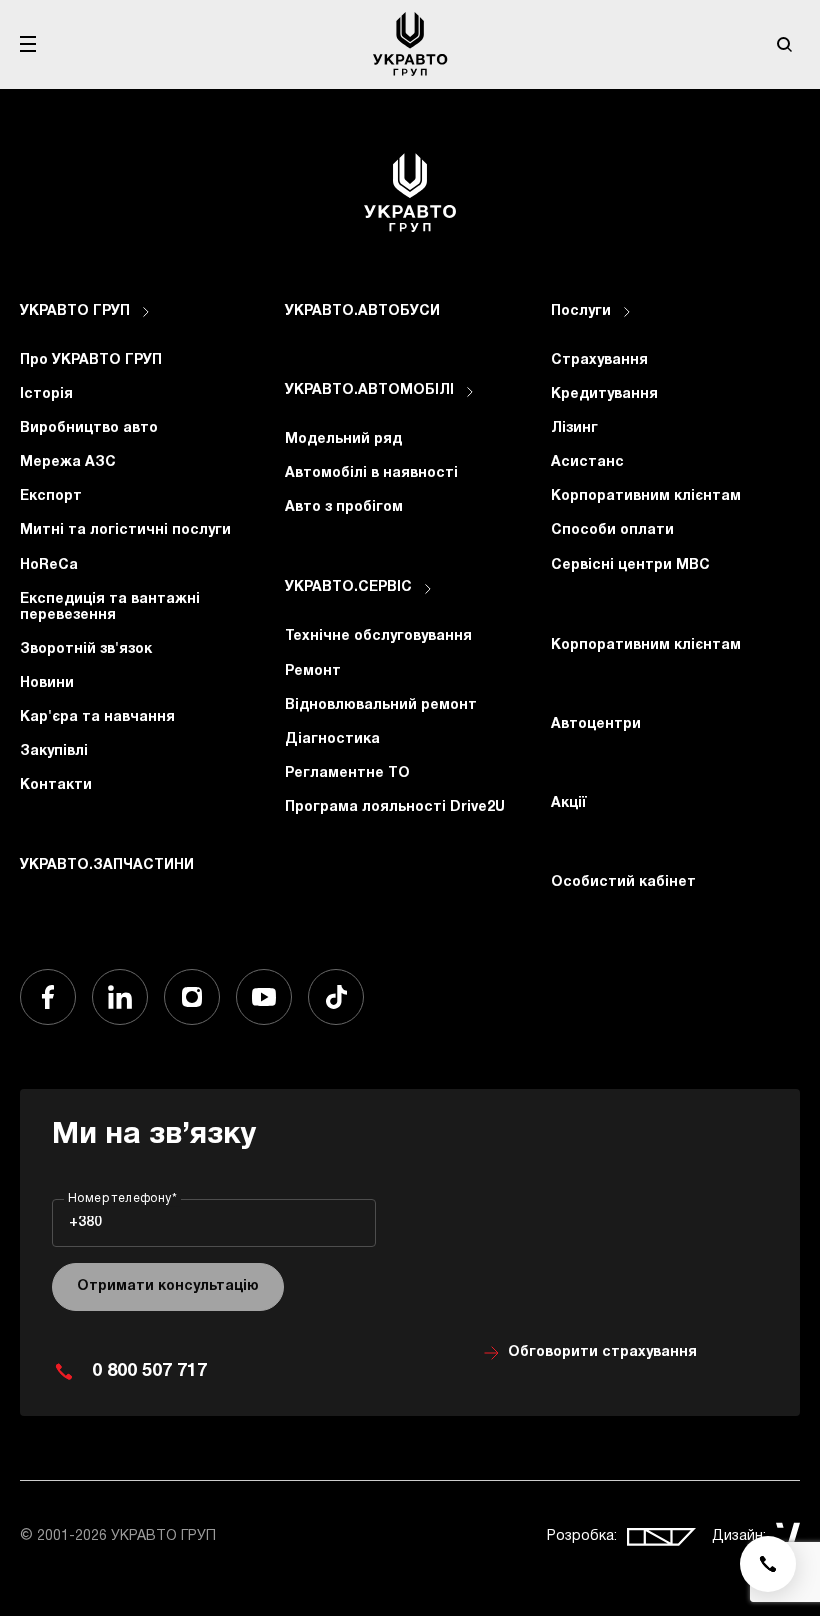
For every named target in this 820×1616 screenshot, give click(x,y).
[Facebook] (48, 997)
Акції (569, 803)
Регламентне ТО (347, 773)
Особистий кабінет (623, 882)
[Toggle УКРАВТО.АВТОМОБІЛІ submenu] (470, 392)
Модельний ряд (343, 439)
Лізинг (574, 428)
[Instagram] (192, 997)
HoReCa (49, 565)
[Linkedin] (120, 997)
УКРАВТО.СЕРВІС (348, 587)
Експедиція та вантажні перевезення (110, 607)
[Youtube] (264, 997)
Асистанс (587, 462)
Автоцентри (596, 724)
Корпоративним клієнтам (646, 496)
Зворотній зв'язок (86, 649)
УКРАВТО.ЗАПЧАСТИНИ (107, 865)
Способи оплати (612, 530)
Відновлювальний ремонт (381, 705)
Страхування (599, 360)
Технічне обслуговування (378, 636)
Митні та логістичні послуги (125, 530)
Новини (47, 683)
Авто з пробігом (344, 507)
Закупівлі (54, 751)
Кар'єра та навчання (97, 717)
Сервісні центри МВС (630, 565)
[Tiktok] (336, 997)
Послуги (581, 311)
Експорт (51, 496)
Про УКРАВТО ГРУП (91, 360)
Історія (46, 394)
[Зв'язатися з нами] (768, 1564)
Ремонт (313, 671)
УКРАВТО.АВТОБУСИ (362, 311)
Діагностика (332, 739)
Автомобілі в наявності (371, 473)
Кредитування (604, 394)
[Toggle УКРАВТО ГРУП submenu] (146, 312)
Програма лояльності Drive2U (395, 807)
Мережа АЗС (68, 462)
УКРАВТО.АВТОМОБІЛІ (369, 390)
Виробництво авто (89, 428)
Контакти (56, 785)
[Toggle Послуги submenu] (627, 312)
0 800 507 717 (149, 1371)
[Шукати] (784, 44)
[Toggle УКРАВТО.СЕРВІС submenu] (428, 589)
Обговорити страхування (602, 1352)
